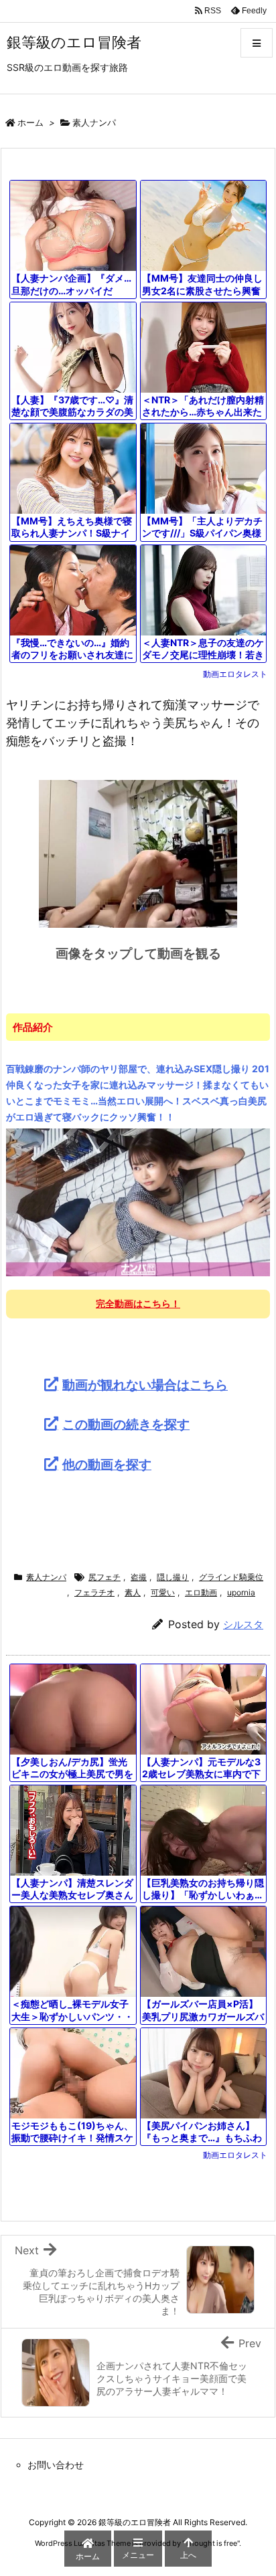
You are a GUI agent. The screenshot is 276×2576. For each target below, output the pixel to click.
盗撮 (139, 1577)
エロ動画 (201, 1592)
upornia (241, 1592)
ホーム (30, 122)
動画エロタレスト (235, 674)
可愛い (163, 1592)
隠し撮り (173, 1577)
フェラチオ (94, 1592)
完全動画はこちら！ (138, 1303)
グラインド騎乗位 (231, 1577)
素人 (133, 1592)
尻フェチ (105, 1577)
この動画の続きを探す (126, 1424)
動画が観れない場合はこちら (145, 1385)
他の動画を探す (107, 1464)
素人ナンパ (94, 122)
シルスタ (243, 1624)
